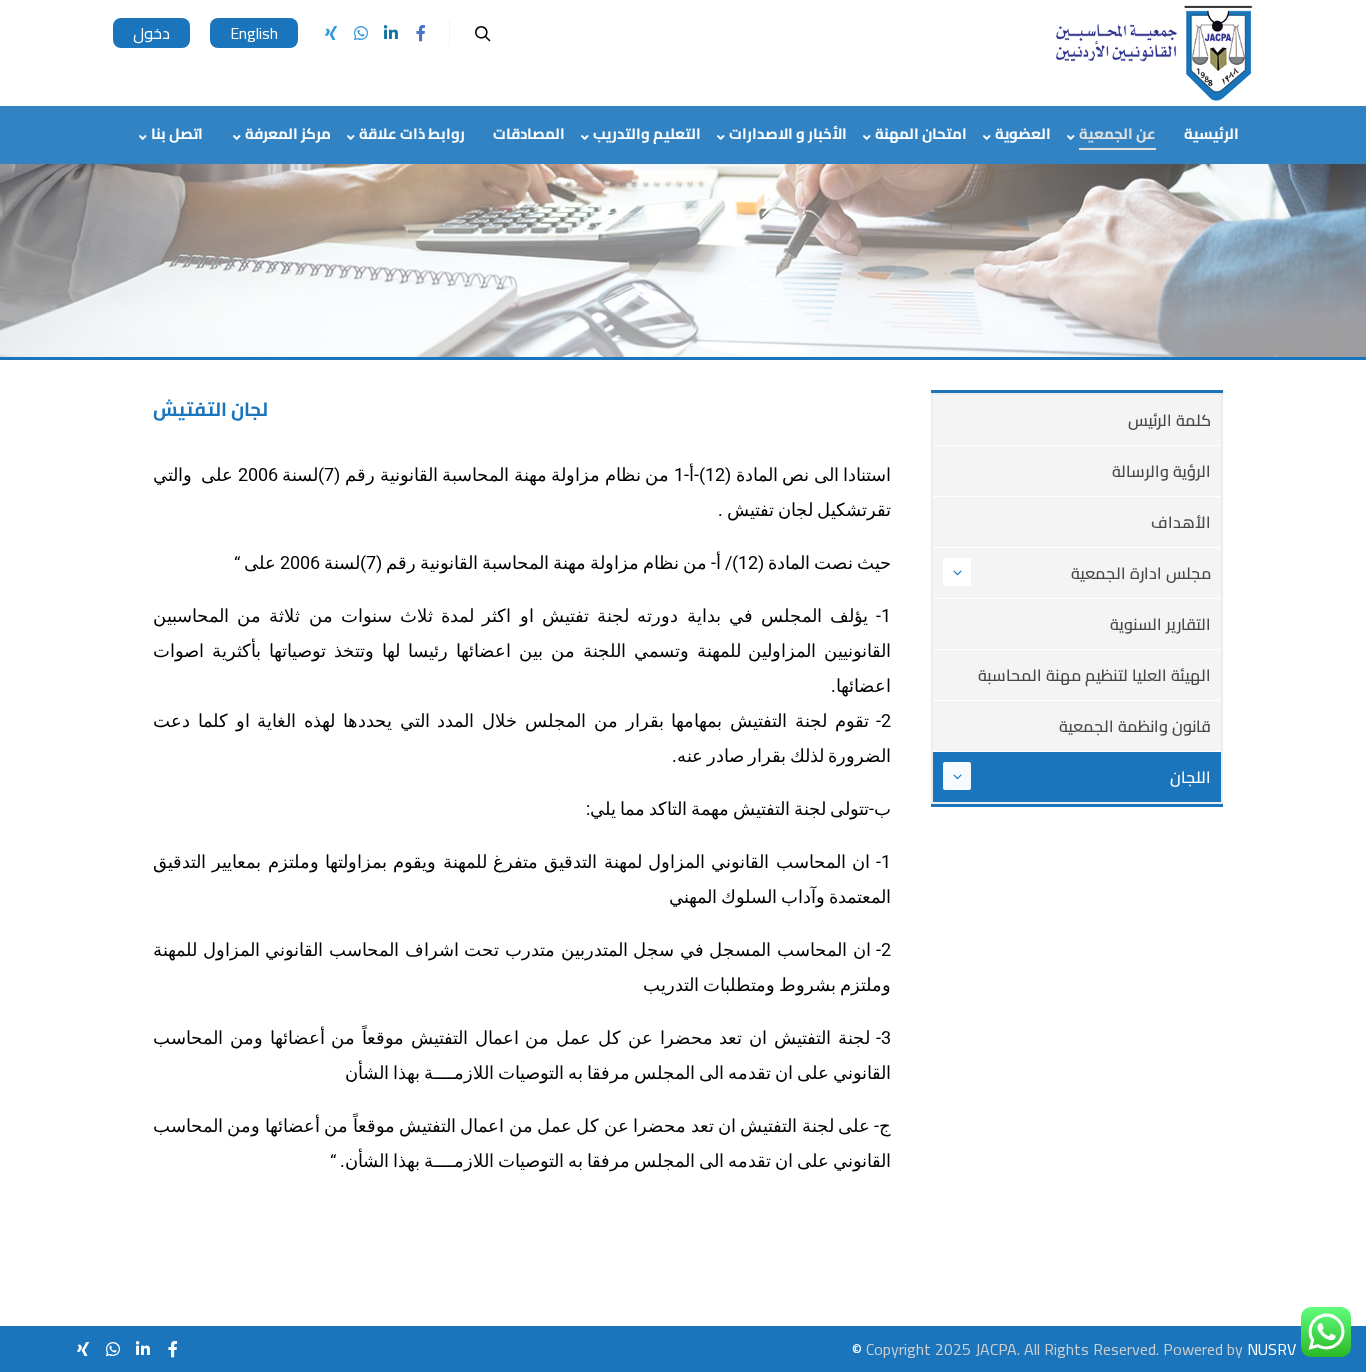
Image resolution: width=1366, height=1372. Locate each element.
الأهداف (1181, 522)
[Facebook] (421, 33)
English (254, 33)
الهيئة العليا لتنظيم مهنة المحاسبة (1094, 675)
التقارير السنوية (1160, 624)
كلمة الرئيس (1169, 420)
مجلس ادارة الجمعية (1141, 573)
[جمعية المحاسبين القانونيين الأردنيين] (1153, 53)
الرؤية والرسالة (1161, 471)
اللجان (1190, 777)
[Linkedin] (391, 33)
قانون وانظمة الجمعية (1135, 726)
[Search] (483, 34)
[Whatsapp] (361, 33)
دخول (151, 33)
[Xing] (331, 33)
